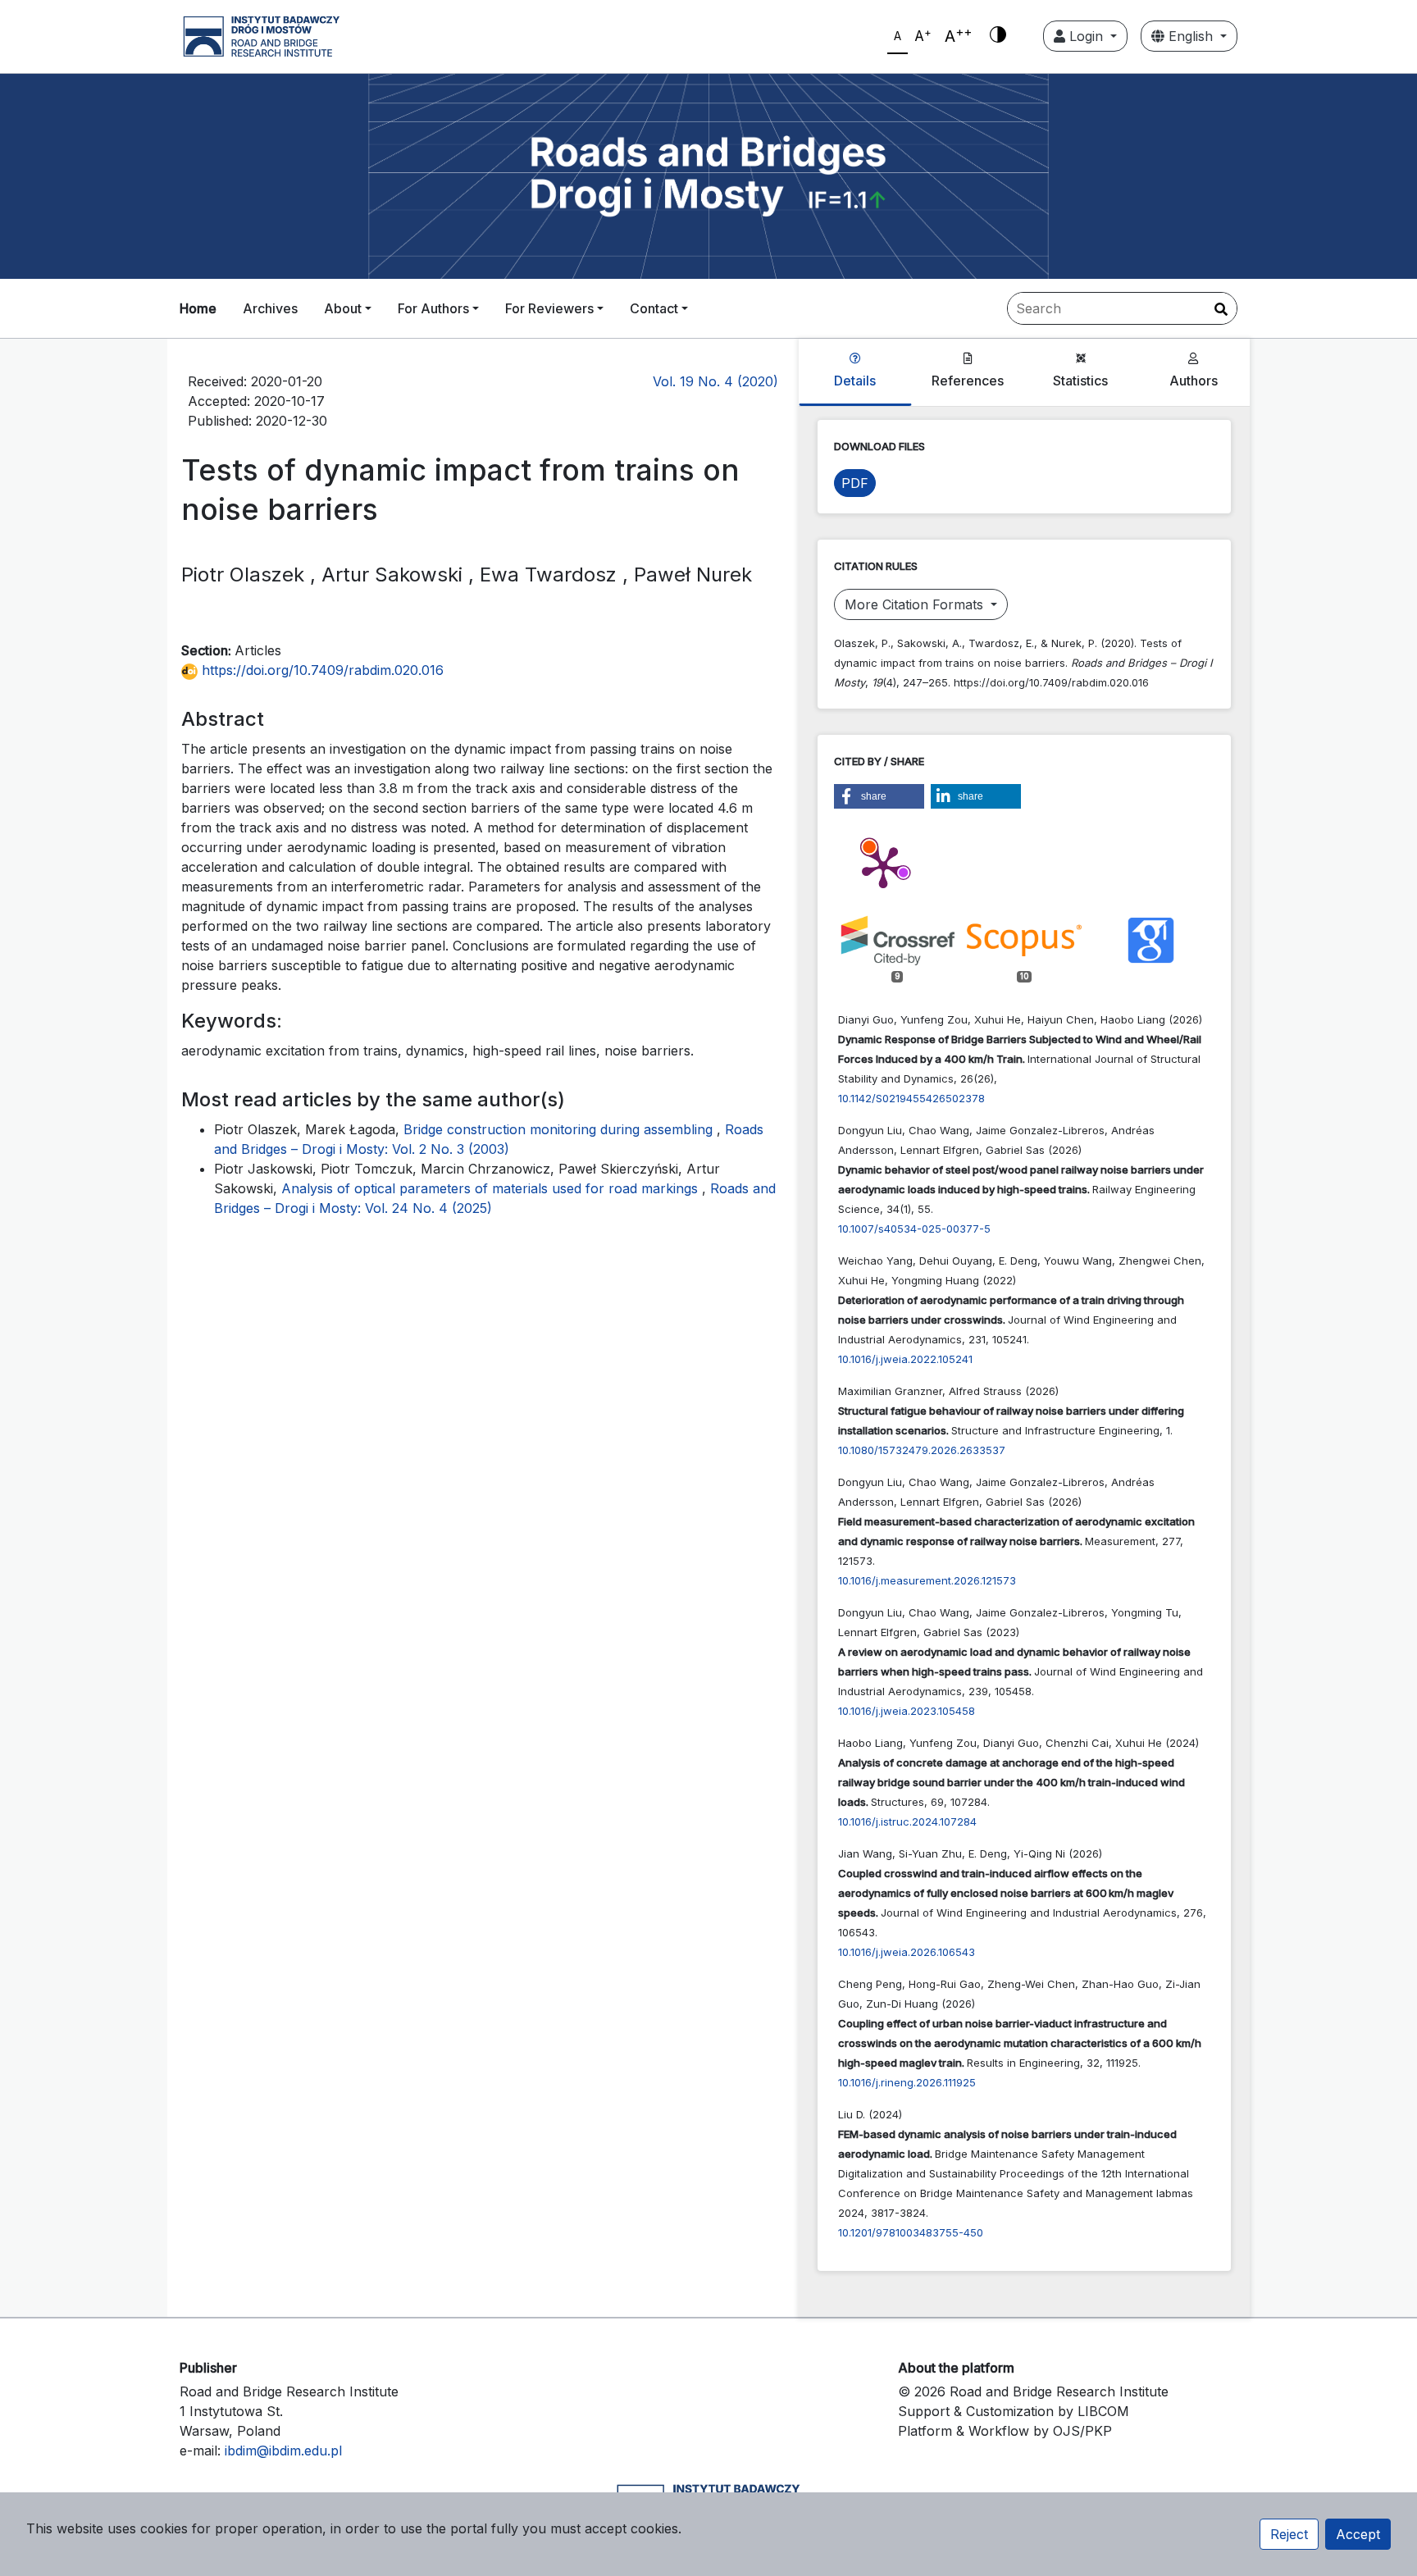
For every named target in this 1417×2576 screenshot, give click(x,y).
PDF (855, 483)
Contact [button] (654, 308)
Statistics (1080, 381)
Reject (1289, 2534)
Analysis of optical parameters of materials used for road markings (492, 1188)
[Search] (1221, 309)
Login (1086, 36)
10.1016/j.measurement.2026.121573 (927, 1580)
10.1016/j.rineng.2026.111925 (907, 2082)
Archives (270, 308)
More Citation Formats (916, 604)
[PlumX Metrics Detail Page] (883, 866)
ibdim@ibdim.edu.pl (283, 2451)
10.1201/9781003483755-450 (911, 2232)
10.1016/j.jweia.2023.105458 (907, 1711)
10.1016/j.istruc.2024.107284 (907, 1821)
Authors (1194, 381)
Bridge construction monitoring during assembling (560, 1129)
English (1191, 36)
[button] (879, 796)
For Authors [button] (433, 308)
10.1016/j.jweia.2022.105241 (905, 1359)
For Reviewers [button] (549, 308)
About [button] (343, 308)
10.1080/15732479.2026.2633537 (922, 1450)
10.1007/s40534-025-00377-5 (914, 1229)
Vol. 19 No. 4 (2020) (715, 381)
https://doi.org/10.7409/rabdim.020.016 (321, 670)
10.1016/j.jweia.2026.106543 (907, 1952)
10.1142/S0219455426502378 (911, 1098)
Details (855, 381)
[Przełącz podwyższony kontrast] (998, 36)
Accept (1358, 2534)
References (968, 381)
